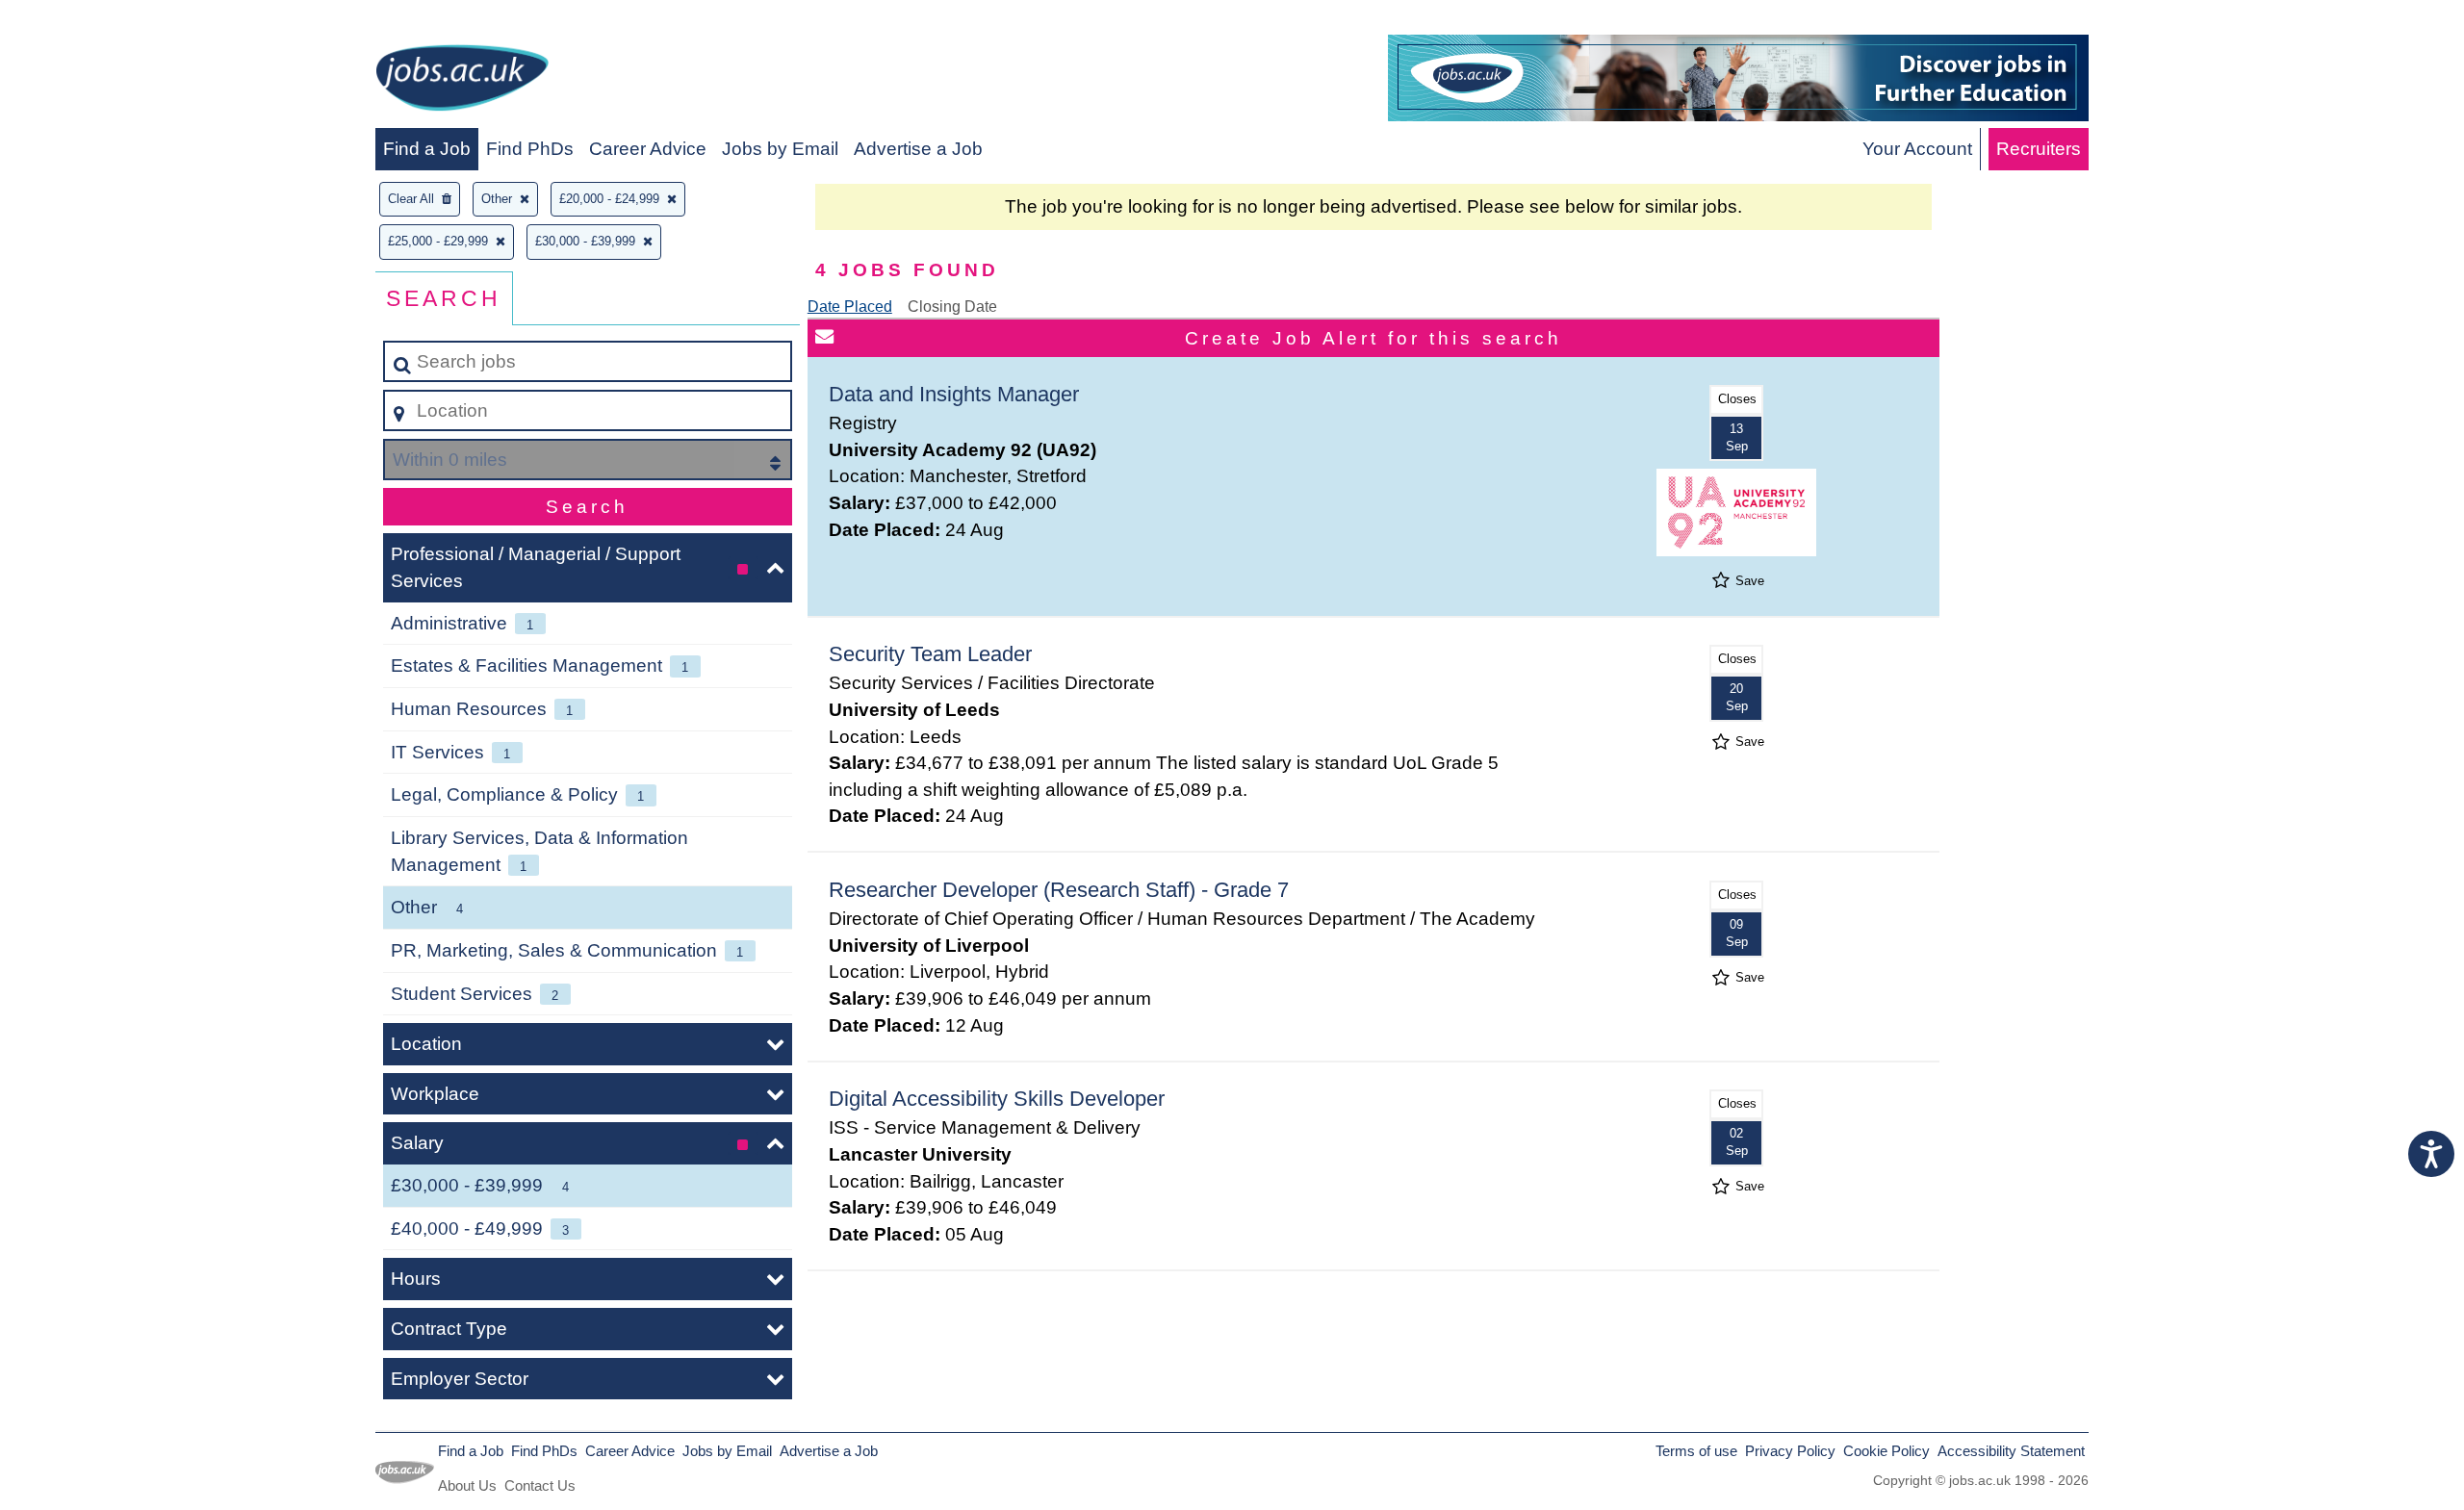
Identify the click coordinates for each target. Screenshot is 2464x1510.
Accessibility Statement (2011, 1451)
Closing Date (952, 307)
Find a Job (427, 149)
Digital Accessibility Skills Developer (997, 1099)
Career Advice (648, 149)
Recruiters (2039, 149)
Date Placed (850, 307)
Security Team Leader (930, 654)
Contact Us (540, 1485)
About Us (467, 1485)
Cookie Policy (1886, 1451)
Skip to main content (92, 21)
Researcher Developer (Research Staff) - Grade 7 (1059, 890)
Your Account (1917, 149)
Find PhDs (530, 149)
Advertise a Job (918, 149)
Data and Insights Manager (954, 394)
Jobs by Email (780, 149)
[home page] (462, 81)
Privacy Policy (1790, 1451)
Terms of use (1696, 1451)
